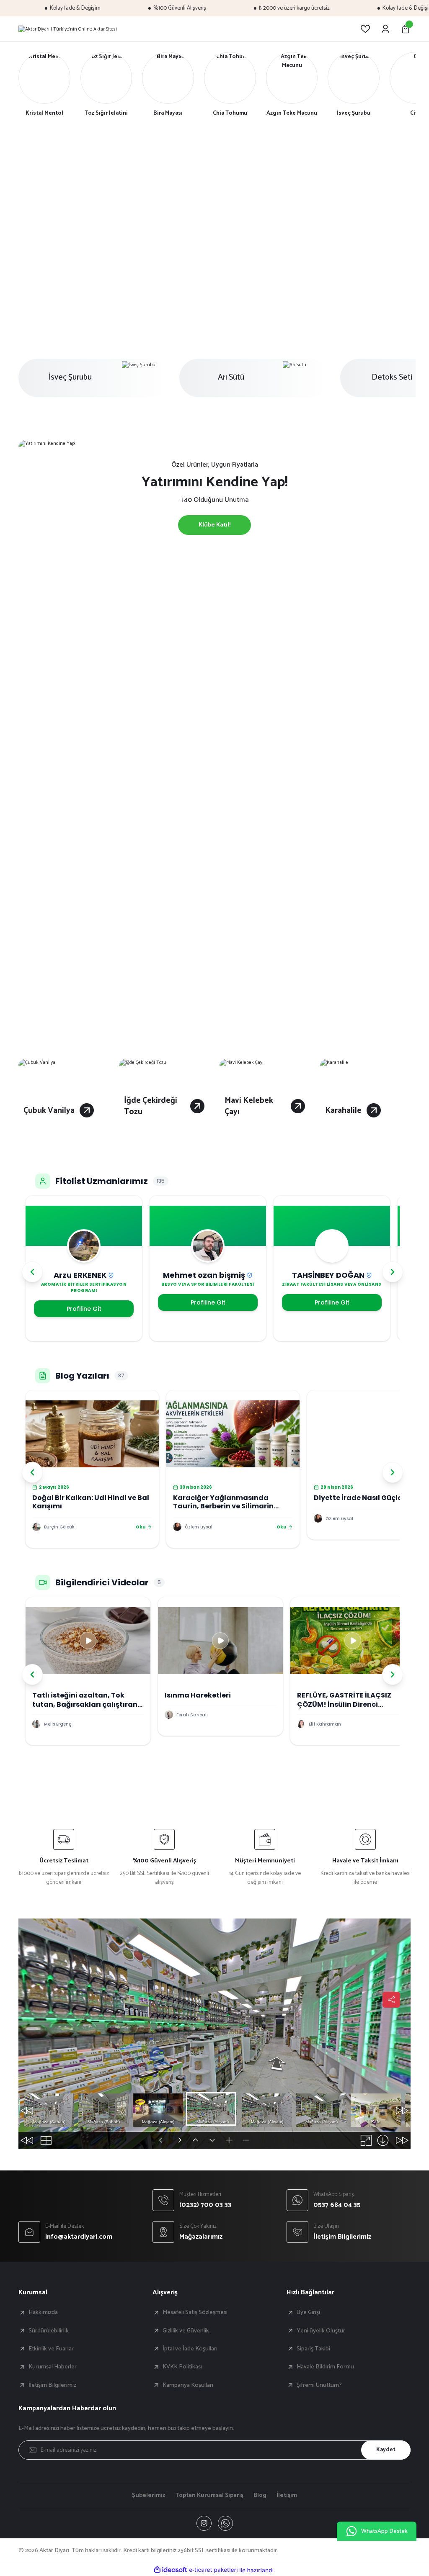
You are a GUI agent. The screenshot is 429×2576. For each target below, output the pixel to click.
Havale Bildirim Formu (325, 2367)
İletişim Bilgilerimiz (52, 2385)
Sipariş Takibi (313, 2349)
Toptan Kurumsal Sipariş (209, 2495)
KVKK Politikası (182, 2367)
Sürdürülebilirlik (49, 2331)
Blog (260, 2495)
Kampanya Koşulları (188, 2385)
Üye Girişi (308, 2312)
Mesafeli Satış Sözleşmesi (195, 2312)
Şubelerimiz (149, 2495)
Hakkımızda (43, 2312)
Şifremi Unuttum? (319, 2385)
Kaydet (386, 2450)
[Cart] (406, 29)
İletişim (287, 2495)
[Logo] (68, 29)
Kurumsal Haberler (53, 2367)
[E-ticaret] (213, 2570)
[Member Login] (385, 29)
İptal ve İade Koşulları (190, 2349)
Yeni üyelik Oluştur (321, 2331)
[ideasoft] (171, 2570)
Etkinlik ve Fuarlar (51, 2349)
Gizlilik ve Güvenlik (186, 2331)
